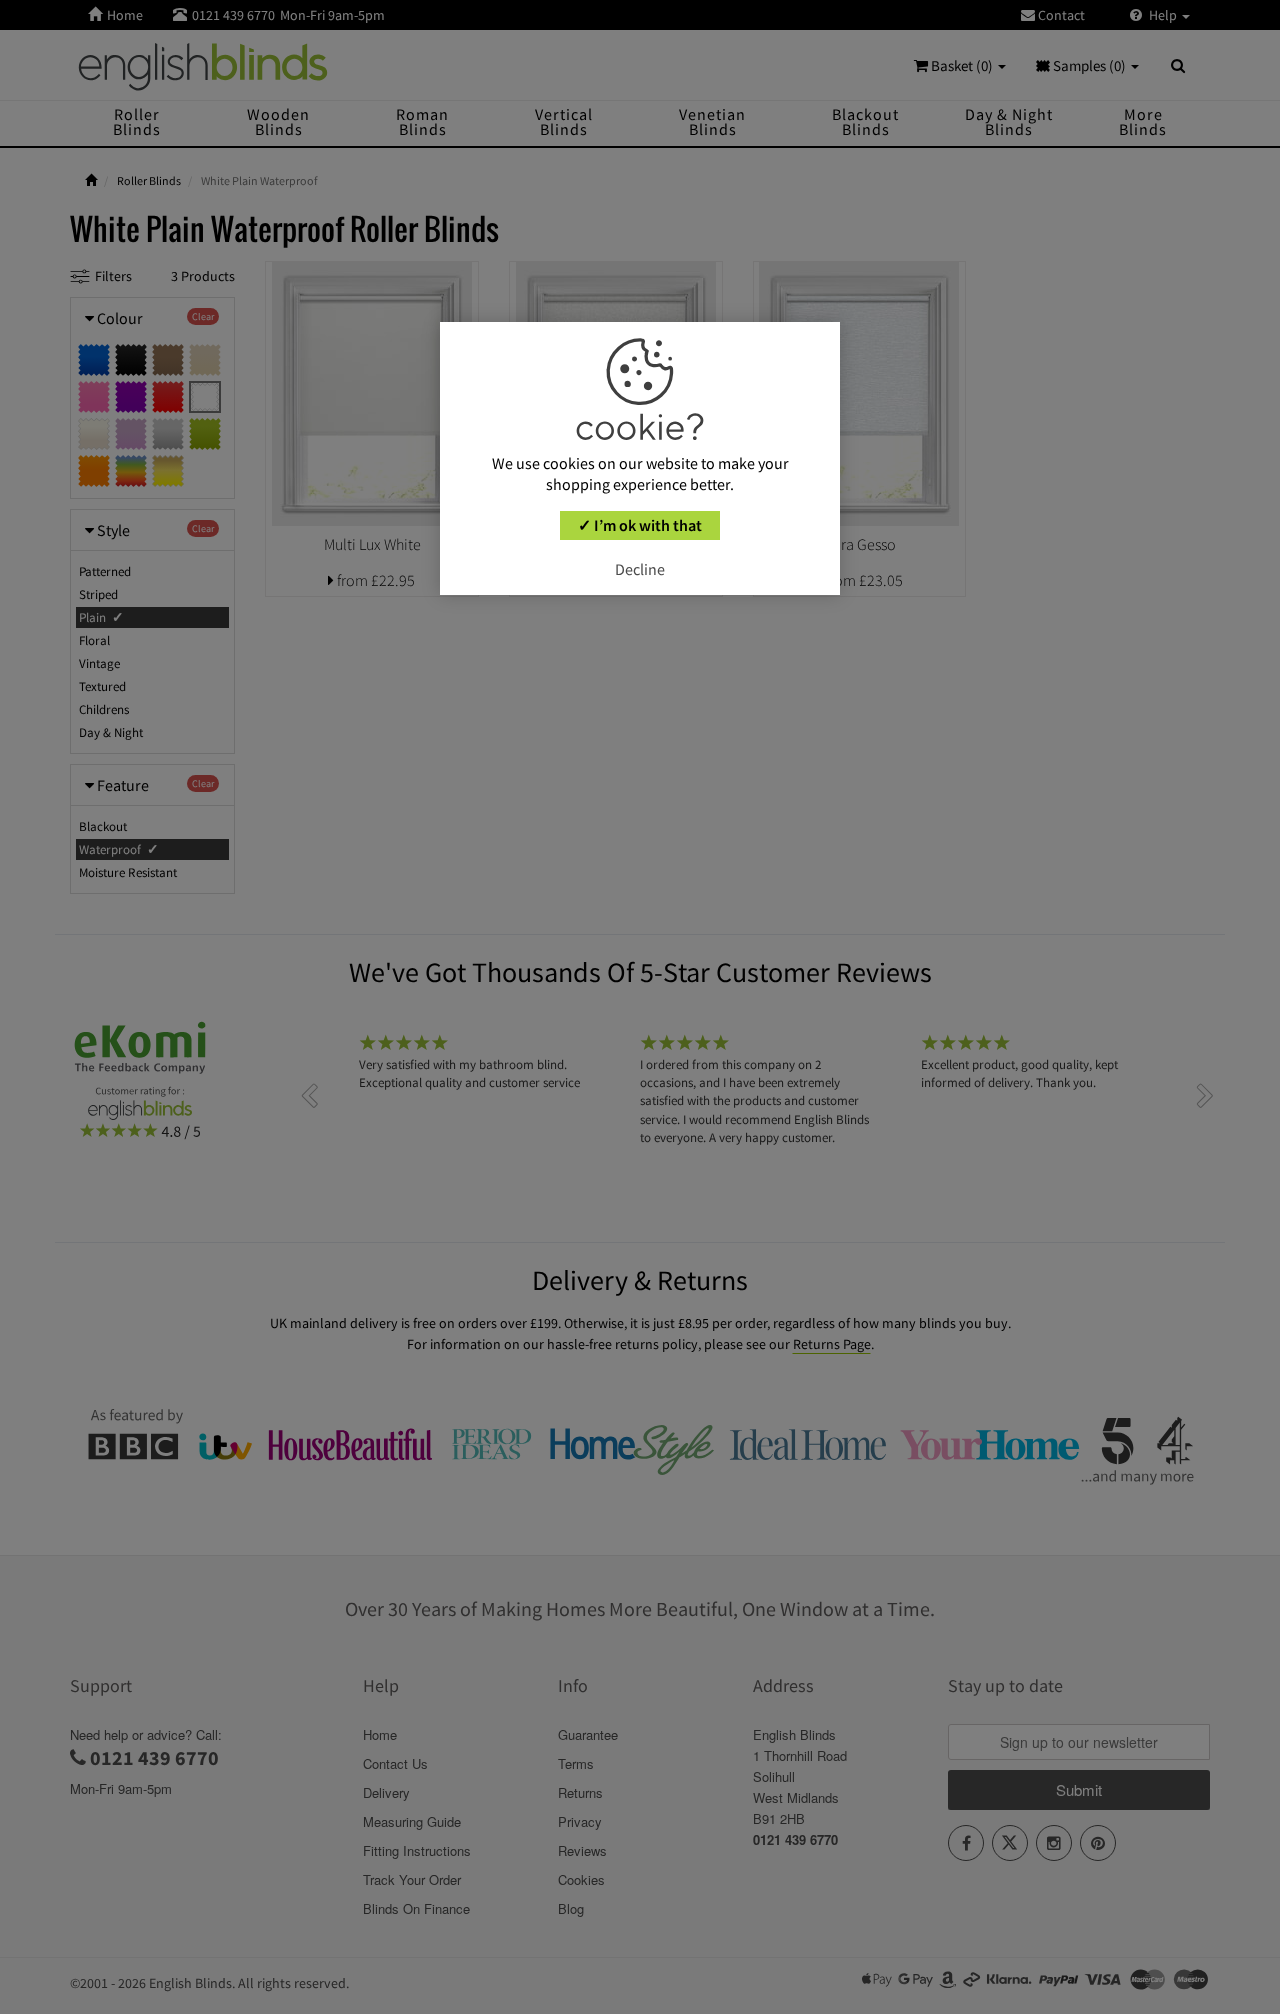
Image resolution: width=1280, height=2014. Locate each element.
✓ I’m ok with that (640, 525)
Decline (640, 569)
